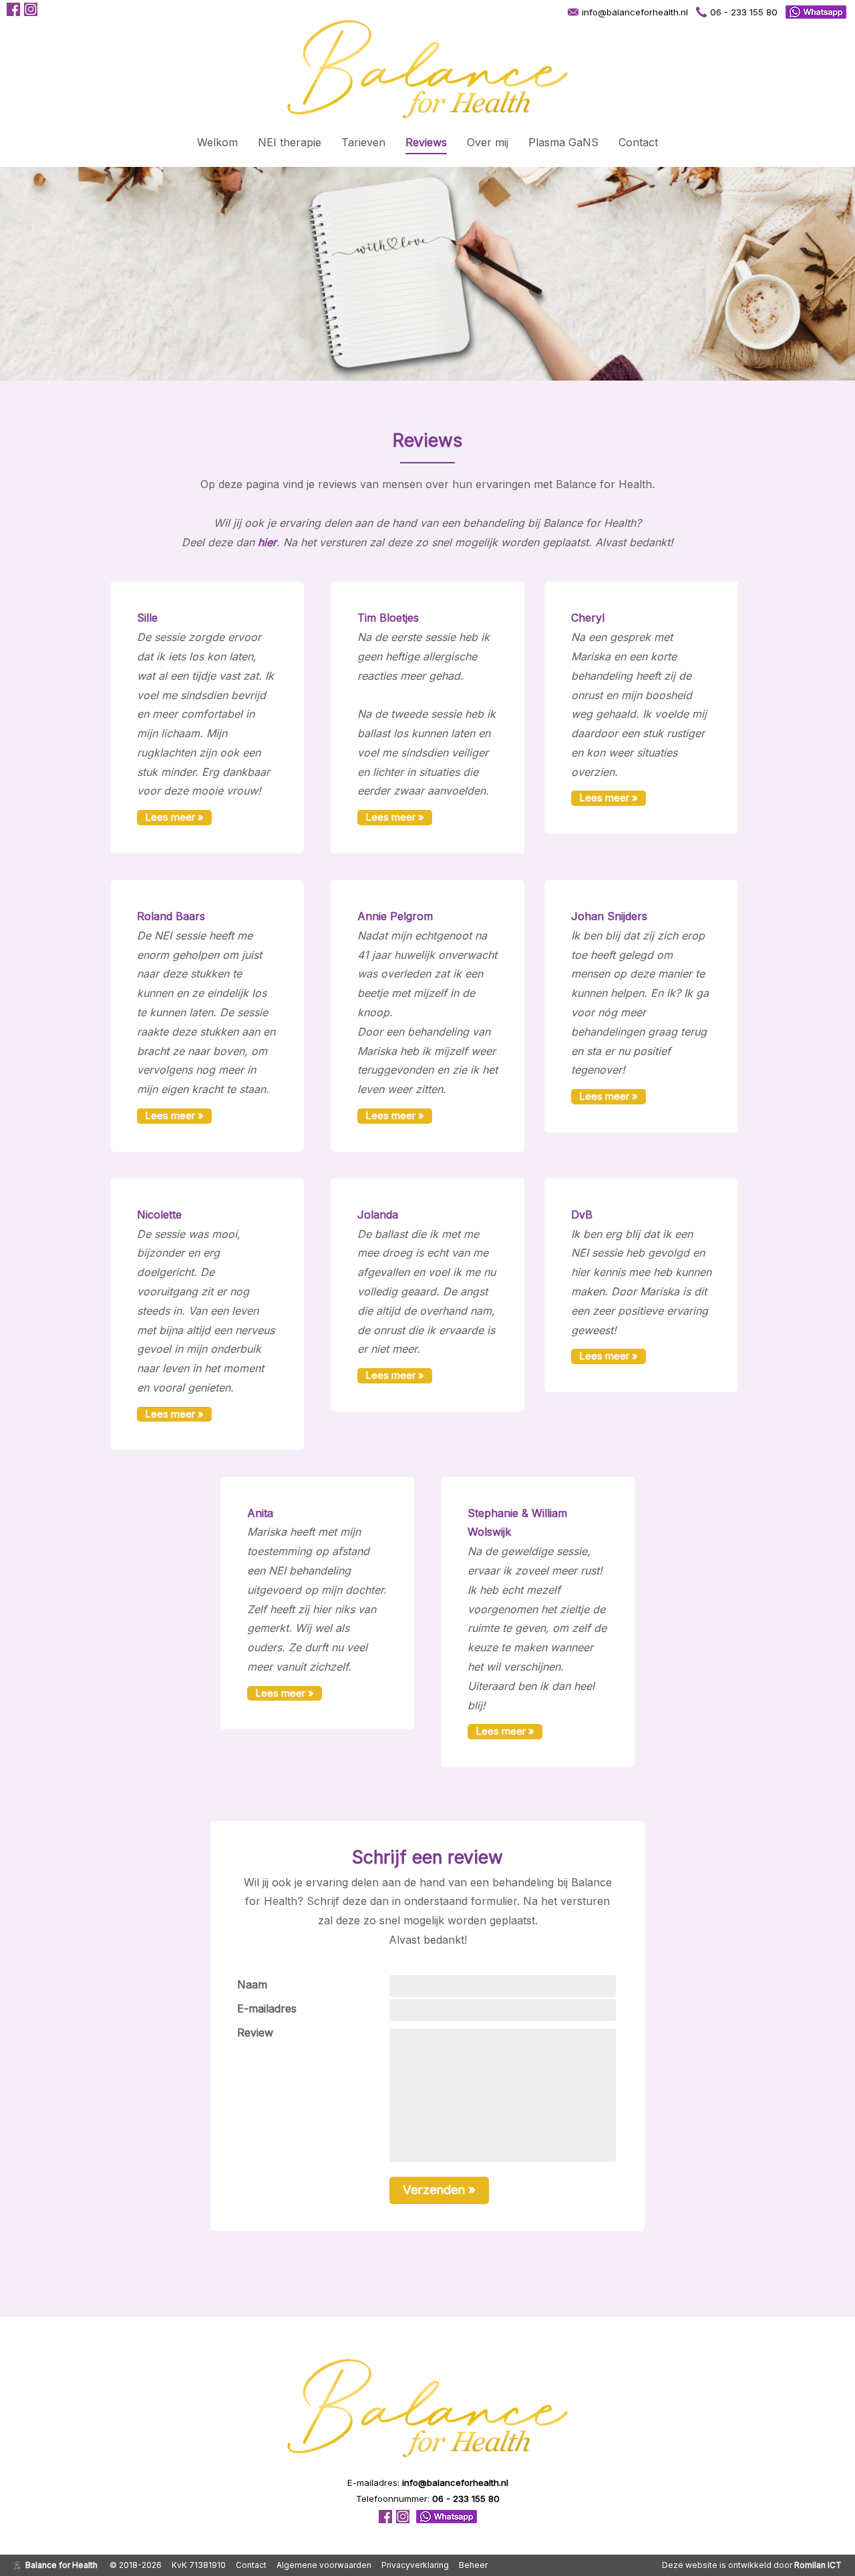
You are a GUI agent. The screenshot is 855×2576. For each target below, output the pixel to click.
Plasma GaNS (563, 142)
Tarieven (363, 142)
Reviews (426, 142)
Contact (638, 142)
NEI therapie (290, 142)
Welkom (217, 142)
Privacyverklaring (415, 2565)
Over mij (488, 142)
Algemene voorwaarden (324, 2565)
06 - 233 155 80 (744, 12)
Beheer (473, 2565)
